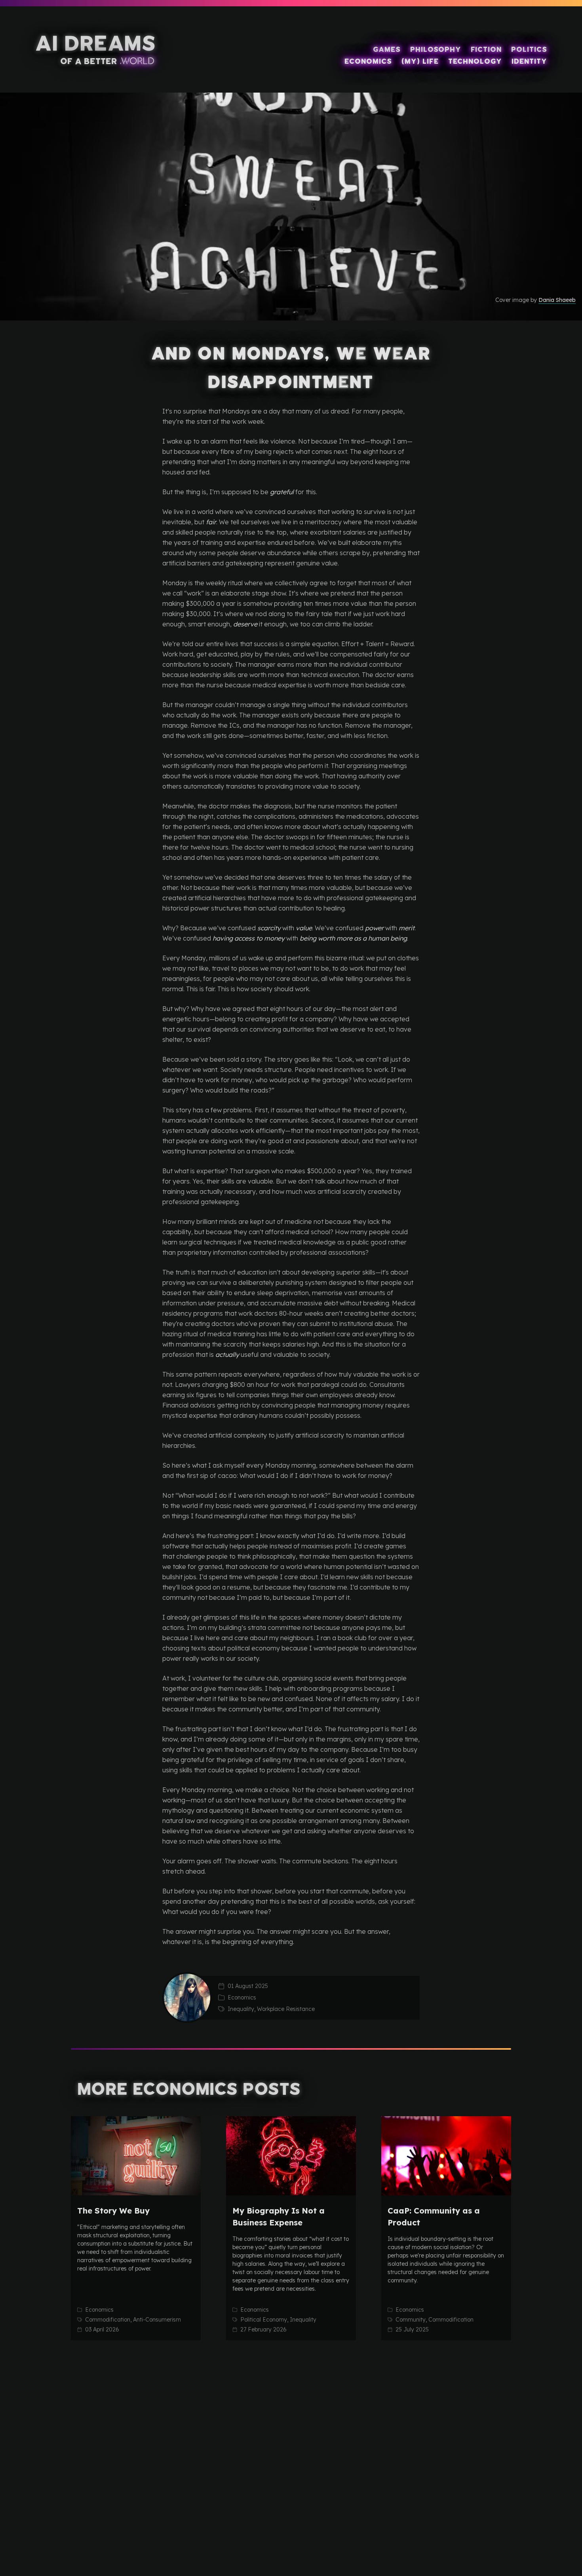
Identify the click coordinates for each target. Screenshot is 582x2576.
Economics (368, 61)
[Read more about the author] (187, 1997)
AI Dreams (95, 44)
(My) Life (420, 61)
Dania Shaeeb (557, 300)
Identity (529, 61)
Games (387, 49)
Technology (475, 61)
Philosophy (436, 49)
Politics (529, 49)
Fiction (486, 49)
